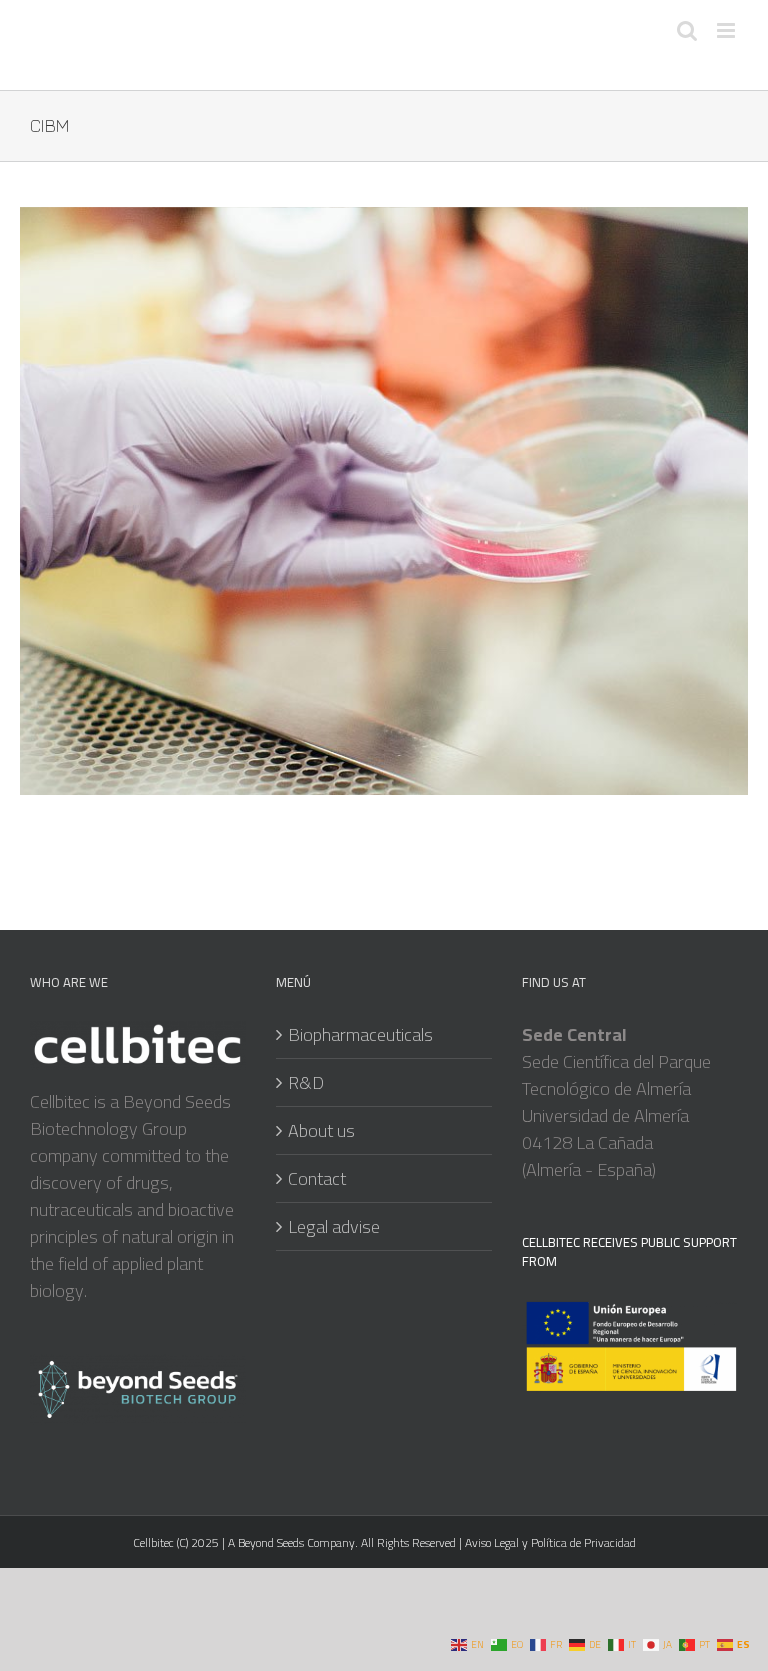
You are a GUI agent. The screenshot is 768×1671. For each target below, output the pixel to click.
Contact (317, 1178)
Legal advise (334, 1226)
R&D (306, 1082)
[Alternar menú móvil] (727, 30)
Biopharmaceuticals (360, 1034)
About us (321, 1130)
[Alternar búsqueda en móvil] (687, 30)
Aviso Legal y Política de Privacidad (549, 1542)
